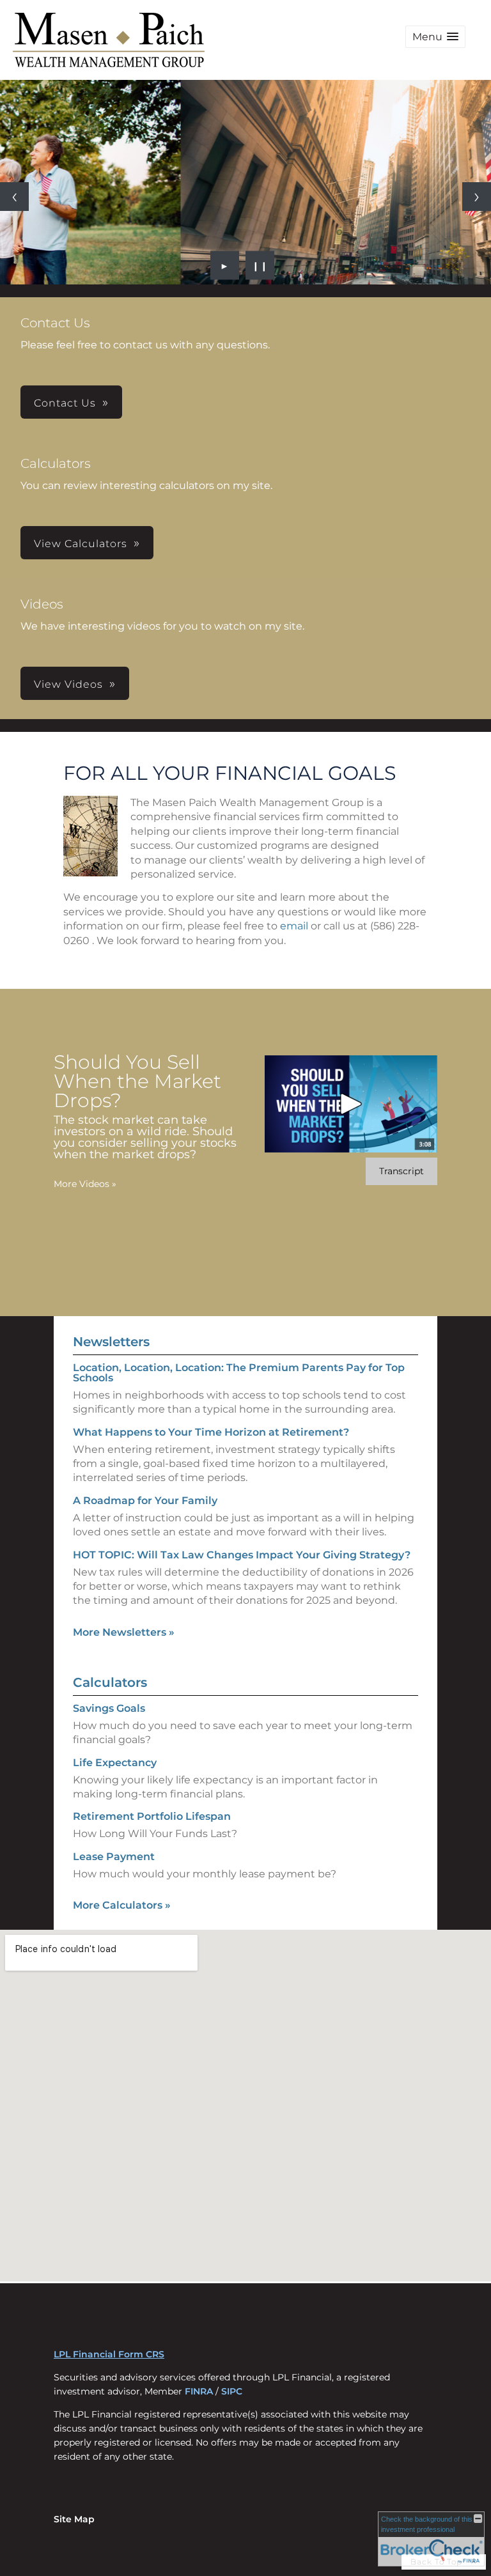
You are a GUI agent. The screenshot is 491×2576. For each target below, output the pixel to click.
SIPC (232, 2391)
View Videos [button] (68, 684)
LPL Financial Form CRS (109, 2354)
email (294, 926)
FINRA (199, 2391)
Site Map (74, 2519)
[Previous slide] (14, 197)
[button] (435, 37)
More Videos (85, 1184)
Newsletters (111, 1342)
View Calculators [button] (81, 544)
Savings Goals (109, 1708)
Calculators (110, 1682)
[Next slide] (477, 197)
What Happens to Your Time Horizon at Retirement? (211, 1432)
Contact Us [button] (65, 403)
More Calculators (122, 1905)
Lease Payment (114, 1857)
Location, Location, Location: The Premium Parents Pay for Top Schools (239, 1373)
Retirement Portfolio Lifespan (152, 1816)
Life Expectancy (115, 1763)
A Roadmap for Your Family (145, 1501)
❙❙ (260, 265)
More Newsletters (124, 1632)
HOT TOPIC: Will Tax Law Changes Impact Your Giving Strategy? (242, 1555)
